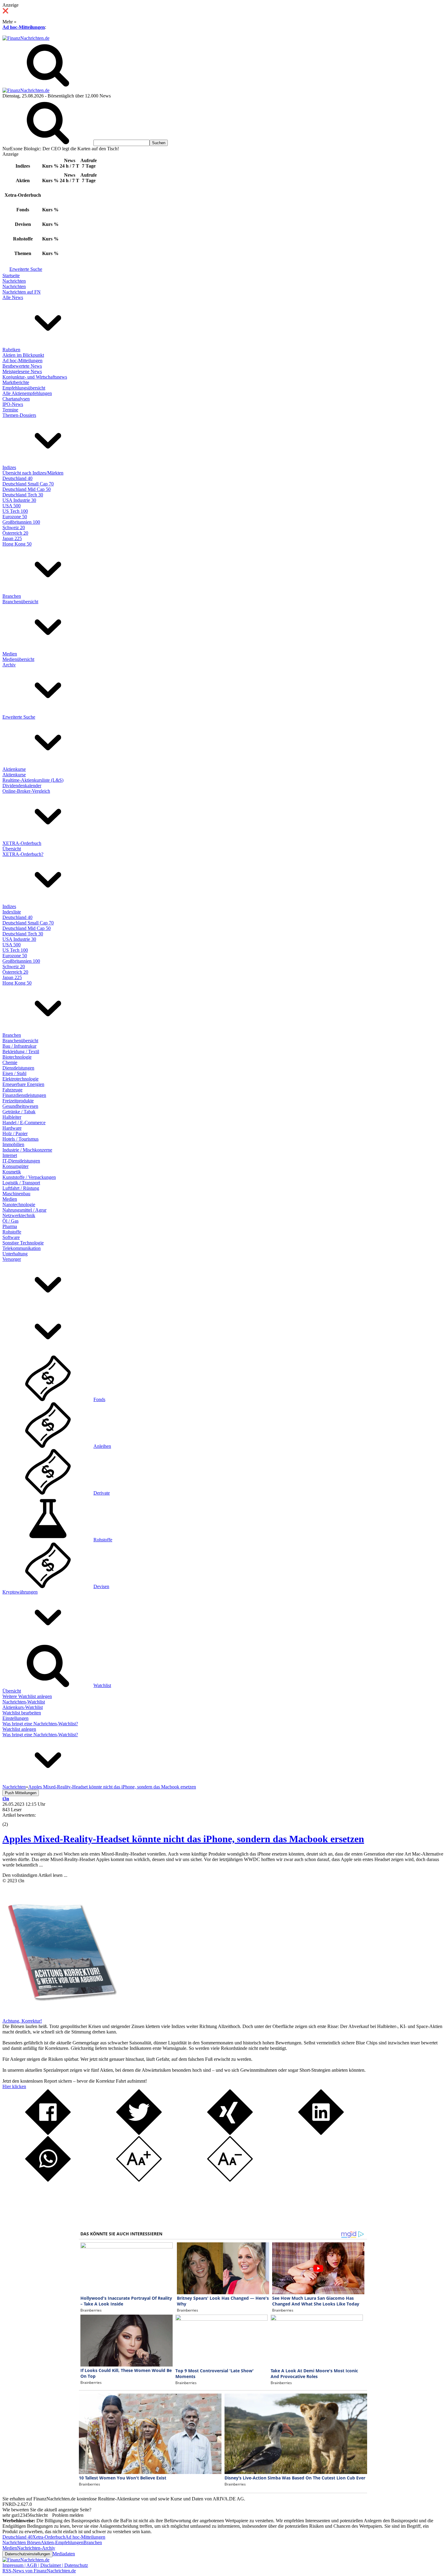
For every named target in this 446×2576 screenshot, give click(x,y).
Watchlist (102, 1685)
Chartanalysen (16, 399)
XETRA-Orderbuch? (23, 854)
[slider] (12, 1820)
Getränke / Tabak (19, 1112)
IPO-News (13, 404)
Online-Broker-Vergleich (26, 791)
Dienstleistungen (18, 1068)
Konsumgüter (15, 1166)
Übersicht (12, 849)
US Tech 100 (15, 511)
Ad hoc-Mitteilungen (24, 27)
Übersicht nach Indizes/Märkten (33, 473)
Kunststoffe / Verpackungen (29, 1177)
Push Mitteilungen (21, 1793)
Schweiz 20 (14, 527)
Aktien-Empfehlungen (62, 2542)
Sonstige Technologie (23, 1243)
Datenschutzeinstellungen (27, 2554)
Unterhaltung (15, 1254)
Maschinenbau (16, 1194)
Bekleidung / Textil (21, 1051)
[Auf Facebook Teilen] (48, 2133)
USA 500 (12, 506)
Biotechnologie (17, 1057)
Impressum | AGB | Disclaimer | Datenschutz (45, 2565)
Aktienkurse (14, 769)
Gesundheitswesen (20, 1106)
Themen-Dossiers (19, 415)
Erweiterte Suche (26, 269)
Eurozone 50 (15, 517)
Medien (10, 654)
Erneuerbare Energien (23, 1084)
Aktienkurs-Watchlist (23, 1707)
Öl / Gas (10, 1221)
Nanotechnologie (19, 1205)
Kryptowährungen (20, 1592)
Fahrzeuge (12, 1090)
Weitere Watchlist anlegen (27, 1696)
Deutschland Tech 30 (23, 495)
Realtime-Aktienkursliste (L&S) (33, 780)
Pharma (10, 1226)
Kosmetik (12, 1172)
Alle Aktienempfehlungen (27, 393)
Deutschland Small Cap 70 (28, 484)
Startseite (11, 276)
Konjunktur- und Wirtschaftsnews (35, 377)
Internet (10, 1155)
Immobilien (13, 1144)
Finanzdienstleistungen (24, 1095)
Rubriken (11, 350)
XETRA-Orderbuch (22, 843)
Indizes (9, 467)
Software (11, 1237)
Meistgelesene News (22, 371)
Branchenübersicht (20, 602)
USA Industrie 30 (19, 500)
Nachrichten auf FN (22, 292)
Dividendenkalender (22, 786)
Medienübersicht (18, 659)
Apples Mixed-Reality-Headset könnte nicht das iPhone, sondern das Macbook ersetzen (183, 1839)
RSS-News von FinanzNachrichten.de (39, 2571)
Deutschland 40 (17, 478)
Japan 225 (12, 538)
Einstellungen (15, 1718)
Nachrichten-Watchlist (24, 1702)
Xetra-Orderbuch (49, 2537)
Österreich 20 (15, 533)
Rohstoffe (12, 1232)
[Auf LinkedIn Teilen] (321, 2133)
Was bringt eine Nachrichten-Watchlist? (40, 1724)
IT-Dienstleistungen (21, 1161)
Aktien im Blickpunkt (23, 355)
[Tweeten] (139, 2133)
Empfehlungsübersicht (24, 388)
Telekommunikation (22, 1248)
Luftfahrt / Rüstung (21, 1188)
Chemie (10, 1062)
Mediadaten (64, 2554)
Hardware (12, 1128)
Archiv (9, 665)
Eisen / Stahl (14, 1073)
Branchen (12, 596)
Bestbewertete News (22, 366)
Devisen (101, 1586)
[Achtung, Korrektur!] (60, 2015)
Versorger (12, 1259)
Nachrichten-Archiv (36, 2548)
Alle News (13, 297)
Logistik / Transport (21, 1183)
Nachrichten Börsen (22, 2542)
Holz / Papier (15, 1133)
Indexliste (12, 912)
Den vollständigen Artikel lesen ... (35, 1875)
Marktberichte (16, 382)
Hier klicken (14, 2086)
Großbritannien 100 (21, 522)
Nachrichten (14, 281)
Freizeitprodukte (18, 1101)
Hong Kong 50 (17, 544)
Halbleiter (12, 1117)
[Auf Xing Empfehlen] (230, 2133)
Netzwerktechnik (19, 1215)
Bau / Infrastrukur (19, 1046)
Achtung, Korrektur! (22, 2021)
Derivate (102, 1493)
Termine (10, 410)
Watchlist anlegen (19, 1729)
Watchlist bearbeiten (22, 1713)
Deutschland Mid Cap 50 (27, 489)
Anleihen (102, 1446)
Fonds (99, 1399)
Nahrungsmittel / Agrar (24, 1210)
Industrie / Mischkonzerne (27, 1150)
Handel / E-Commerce (24, 1123)
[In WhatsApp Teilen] (48, 2180)
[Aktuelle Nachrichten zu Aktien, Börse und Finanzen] (26, 38)
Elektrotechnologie (20, 1079)
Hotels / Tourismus (20, 1139)
